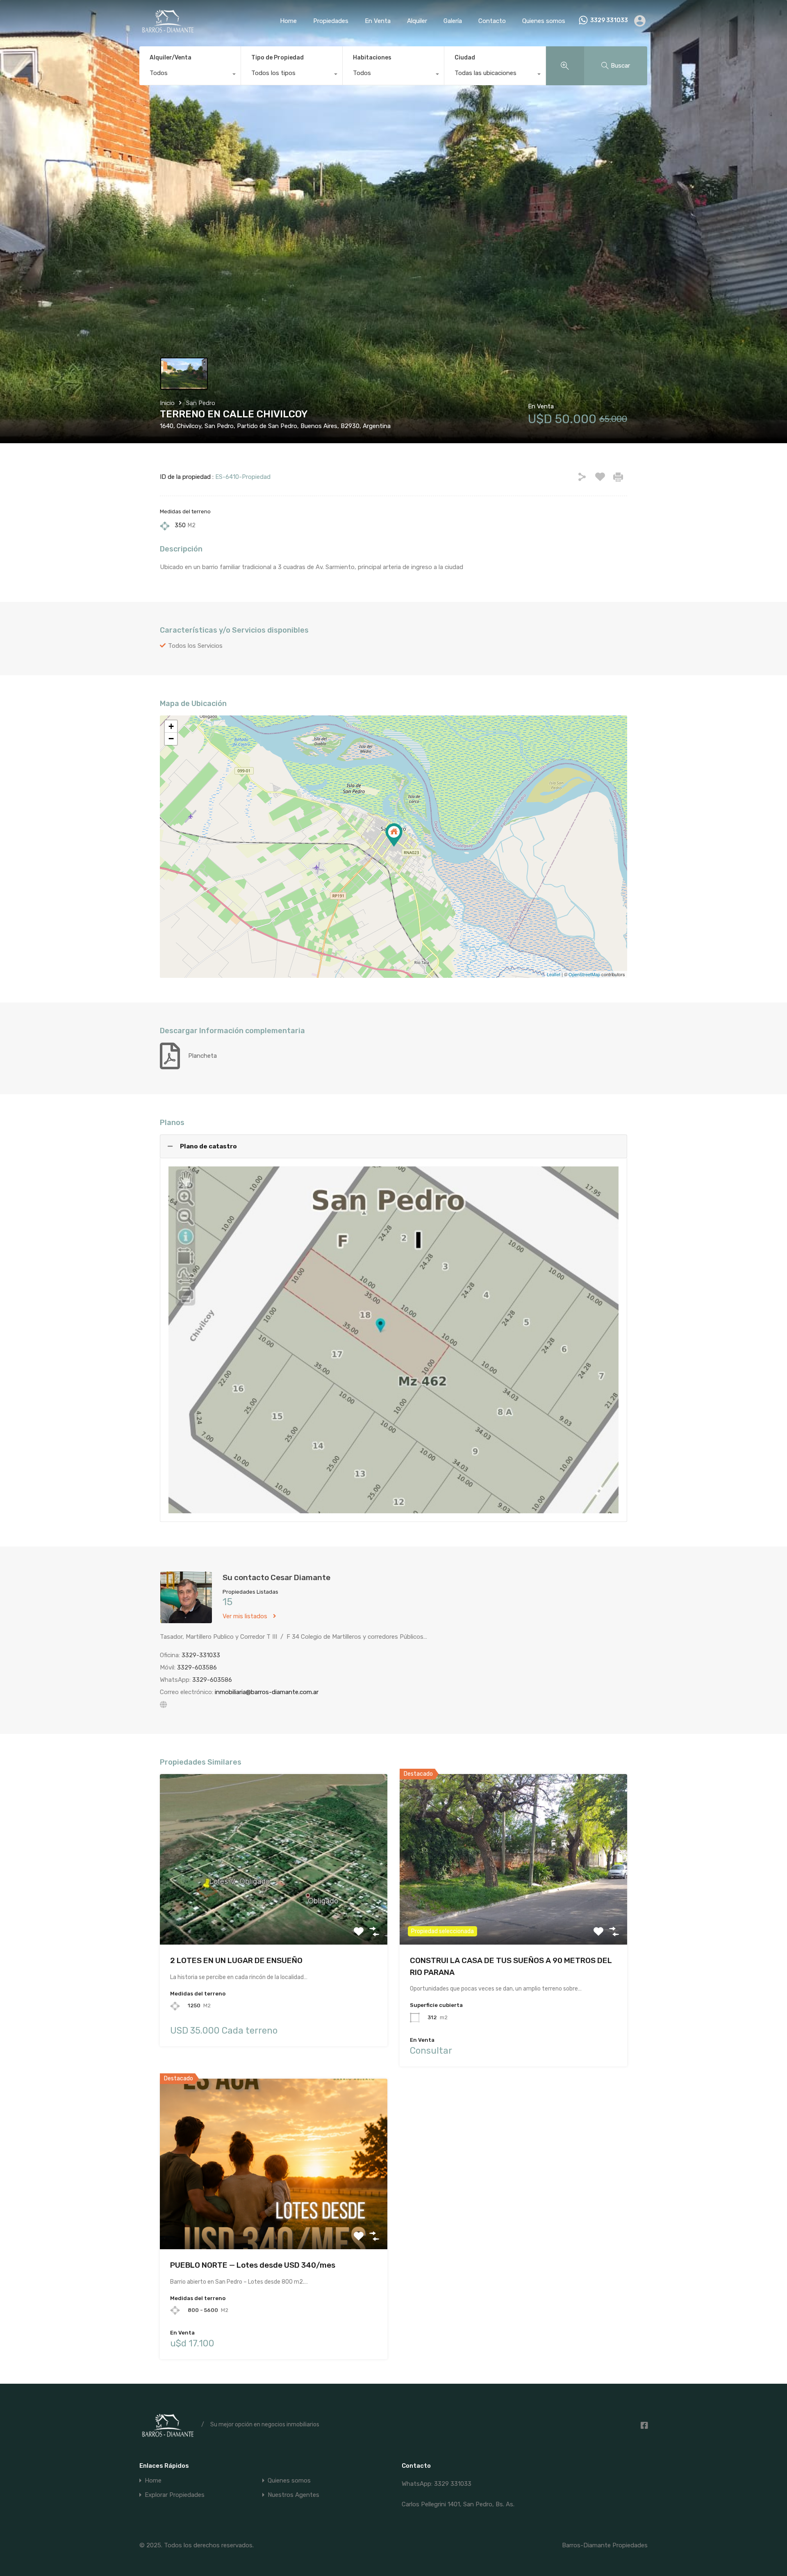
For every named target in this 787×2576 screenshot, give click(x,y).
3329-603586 (197, 1667)
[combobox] (190, 75)
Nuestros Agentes (293, 2495)
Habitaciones (372, 58)
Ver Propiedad (274, 1911)
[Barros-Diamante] (167, 30)
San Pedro (201, 403)
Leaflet (554, 974)
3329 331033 (609, 20)
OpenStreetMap (584, 974)
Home (288, 21)
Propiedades (331, 21)
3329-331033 (201, 1655)
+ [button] (171, 726)
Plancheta (202, 1056)
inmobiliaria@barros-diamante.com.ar (267, 1692)
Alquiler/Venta (171, 58)
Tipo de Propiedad (277, 58)
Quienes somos (544, 21)
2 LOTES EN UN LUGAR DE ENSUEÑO (236, 1960)
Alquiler (417, 21)
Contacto (492, 21)
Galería (453, 21)
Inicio (167, 403)
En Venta (378, 21)
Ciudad (465, 58)
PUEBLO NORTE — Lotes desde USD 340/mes (253, 2265)
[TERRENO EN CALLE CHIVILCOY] (394, 835)
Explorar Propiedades (175, 2495)
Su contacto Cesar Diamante (276, 1577)
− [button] (171, 739)
